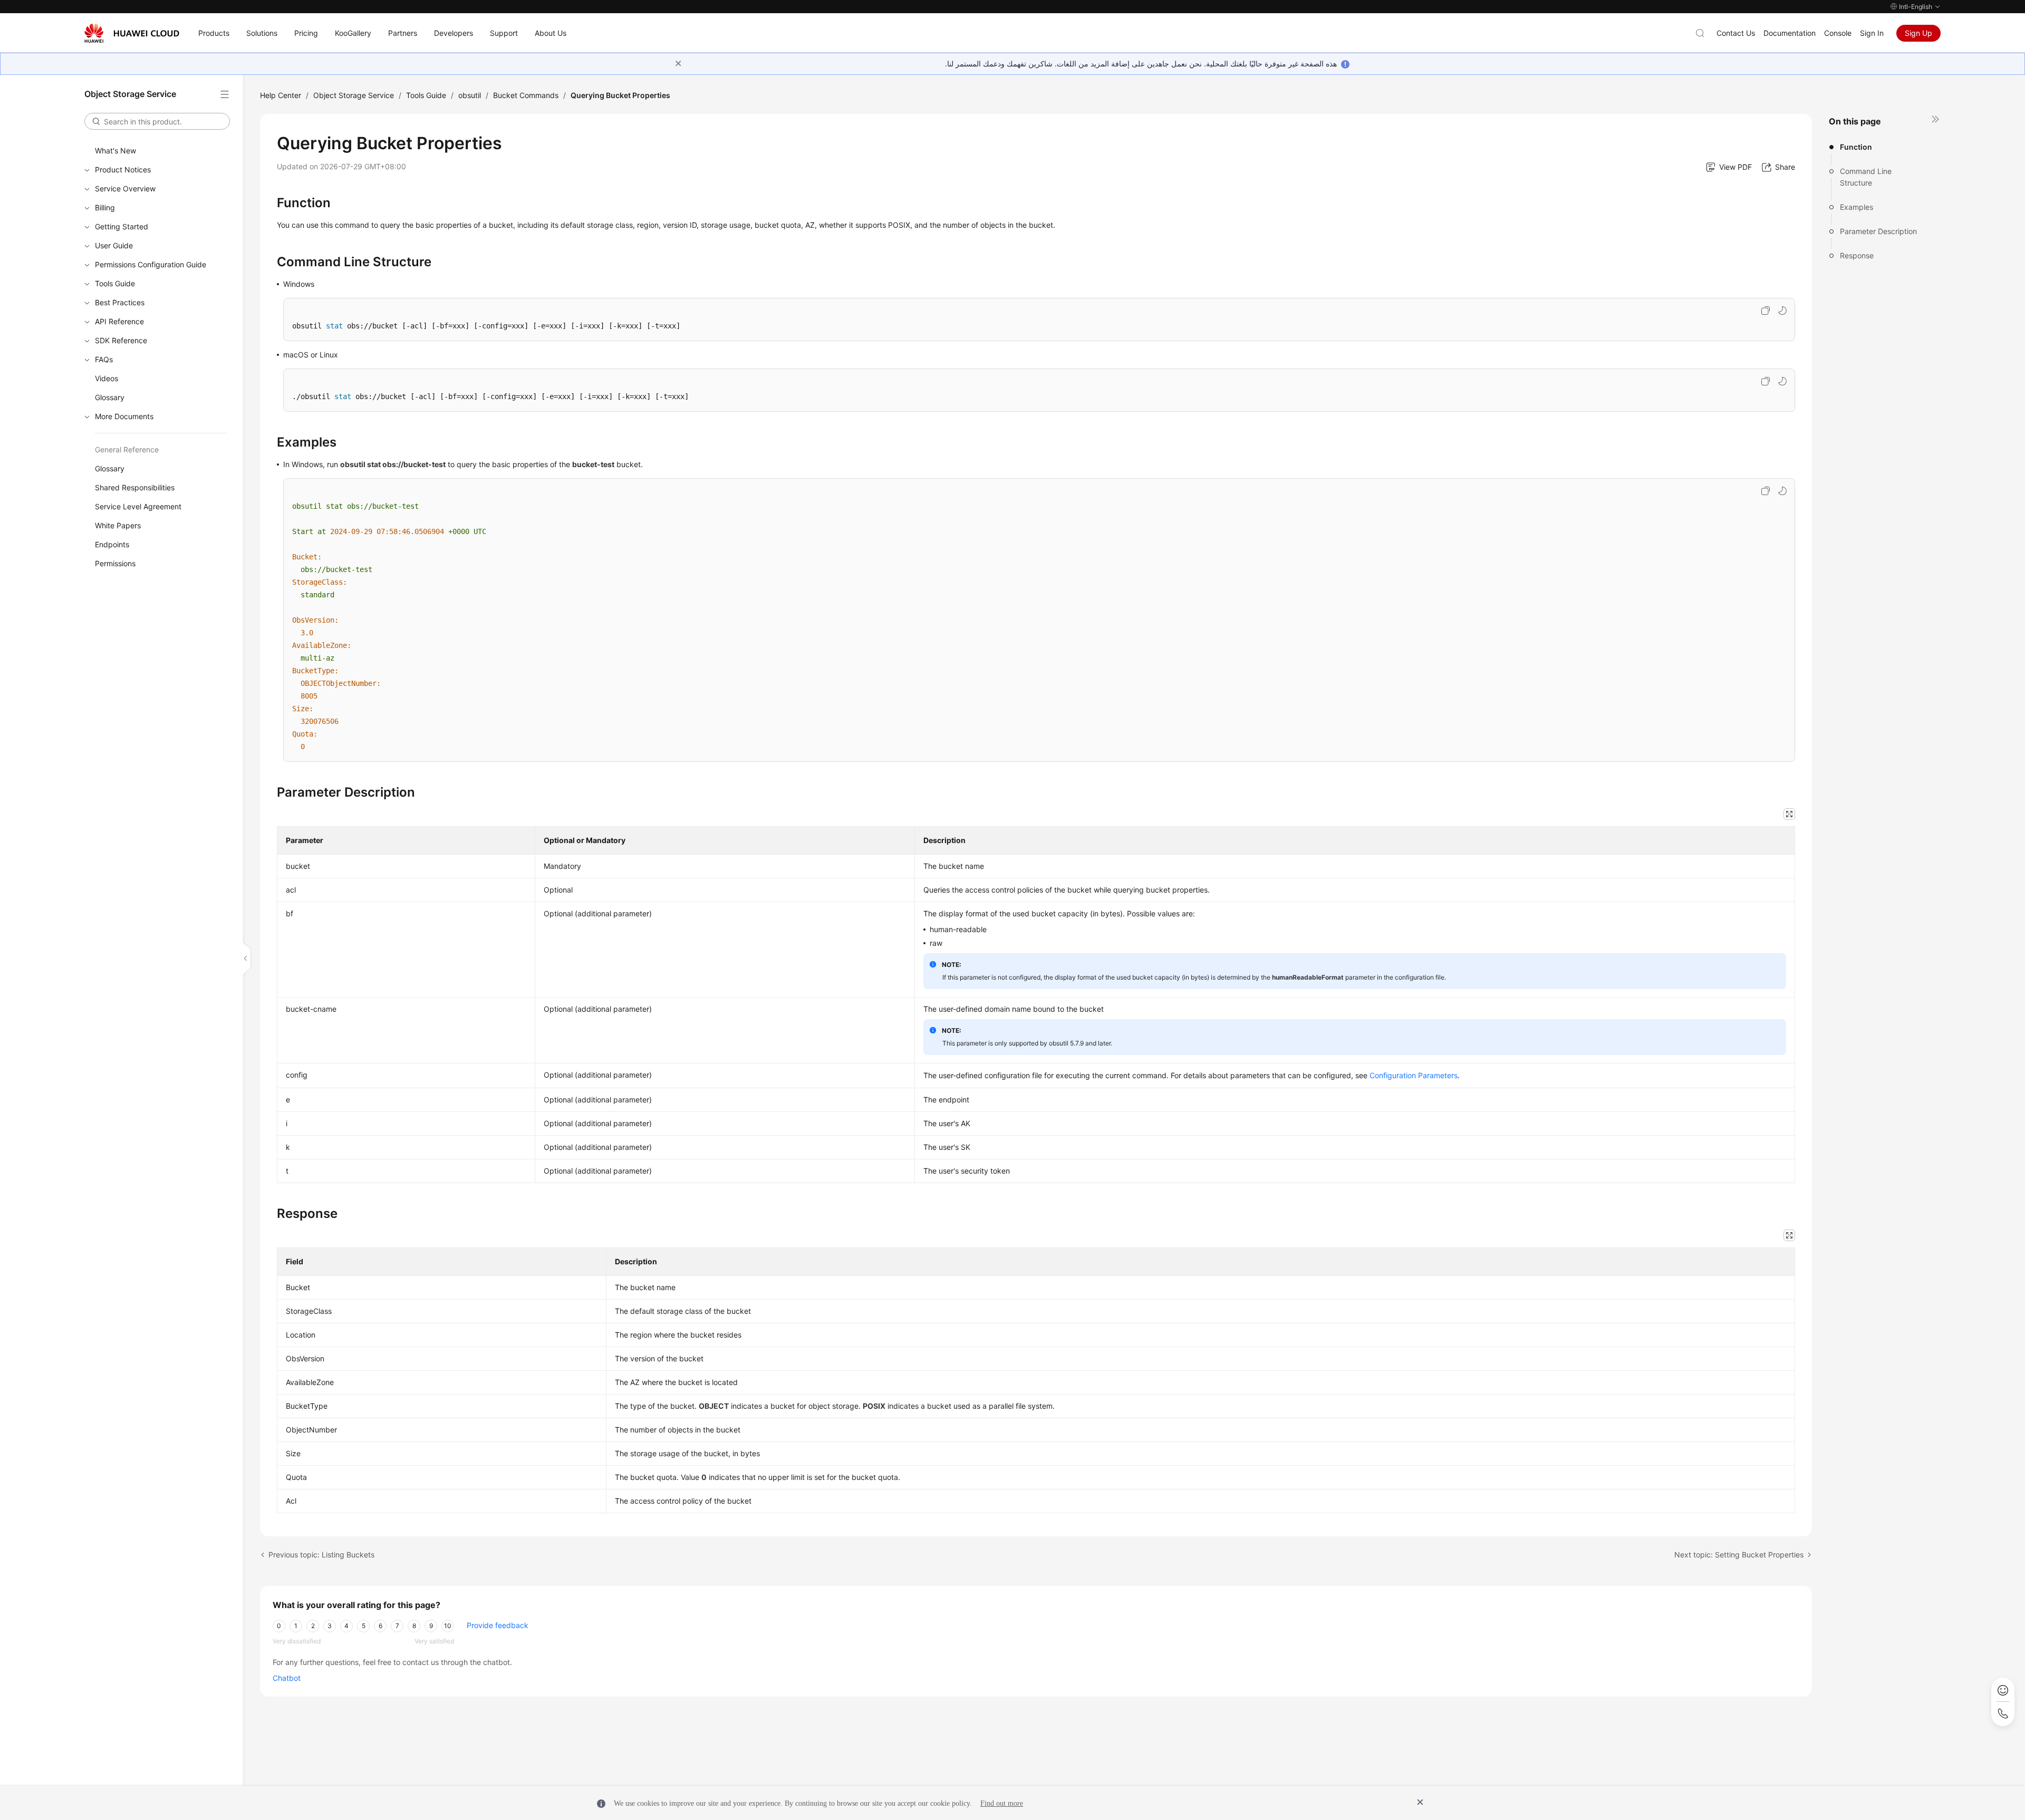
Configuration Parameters (1414, 1075)
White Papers (118, 525)
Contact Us (1736, 33)
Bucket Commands (526, 95)
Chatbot (287, 1678)
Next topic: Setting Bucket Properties (1739, 1555)
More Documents (124, 416)
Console (1838, 33)
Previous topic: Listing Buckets (321, 1555)
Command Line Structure (1866, 177)
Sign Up (1918, 33)
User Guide (114, 245)
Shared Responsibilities (135, 487)
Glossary (110, 397)
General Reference (127, 449)
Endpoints (112, 544)
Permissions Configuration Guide (151, 264)
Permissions (115, 563)
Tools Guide (115, 283)
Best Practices (120, 302)
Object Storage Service (354, 95)
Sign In (1872, 33)
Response (1857, 255)
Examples (1857, 207)
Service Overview (125, 188)
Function (1856, 147)
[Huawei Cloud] (132, 33)
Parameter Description (1878, 231)
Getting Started (122, 226)
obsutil (470, 95)
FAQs (104, 359)
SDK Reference (121, 340)
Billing (105, 207)
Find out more (1002, 1803)
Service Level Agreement (138, 506)
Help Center (281, 95)
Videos (107, 378)
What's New (115, 151)
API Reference (119, 321)
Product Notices (123, 170)
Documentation (1790, 33)
